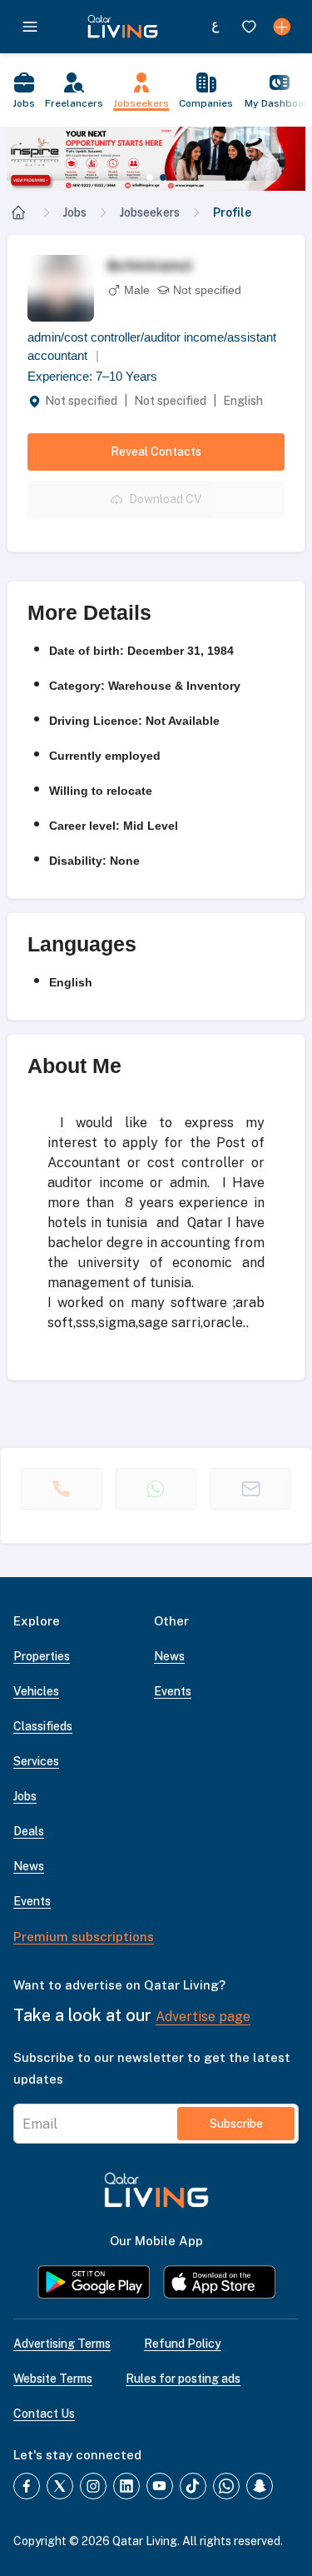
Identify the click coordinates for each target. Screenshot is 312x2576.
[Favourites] (249, 27)
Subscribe (236, 2124)
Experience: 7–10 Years (92, 376)
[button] (156, 159)
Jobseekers (150, 212)
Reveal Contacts (156, 452)
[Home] (18, 212)
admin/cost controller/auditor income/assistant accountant (152, 347)
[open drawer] (30, 27)
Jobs (75, 212)
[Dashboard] (282, 27)
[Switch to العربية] (215, 27)
